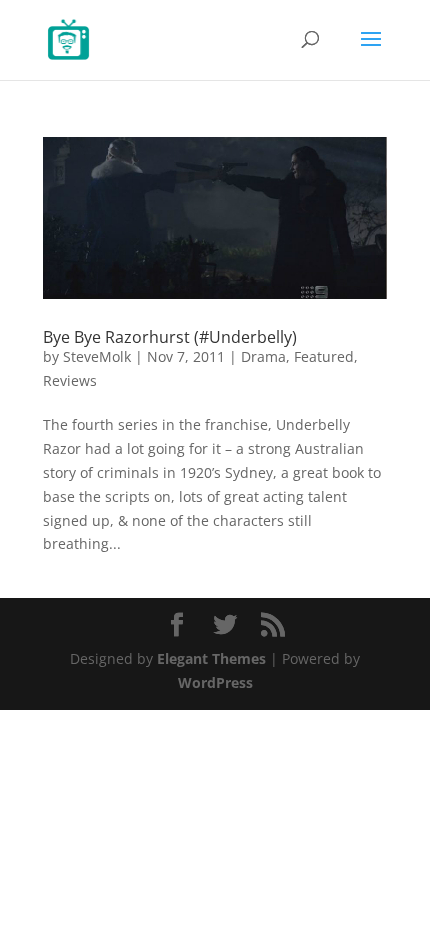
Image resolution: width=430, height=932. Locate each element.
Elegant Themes (211, 658)
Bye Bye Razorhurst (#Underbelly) (170, 337)
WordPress (215, 682)
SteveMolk (97, 356)
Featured (324, 356)
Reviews (70, 380)
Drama (263, 356)
